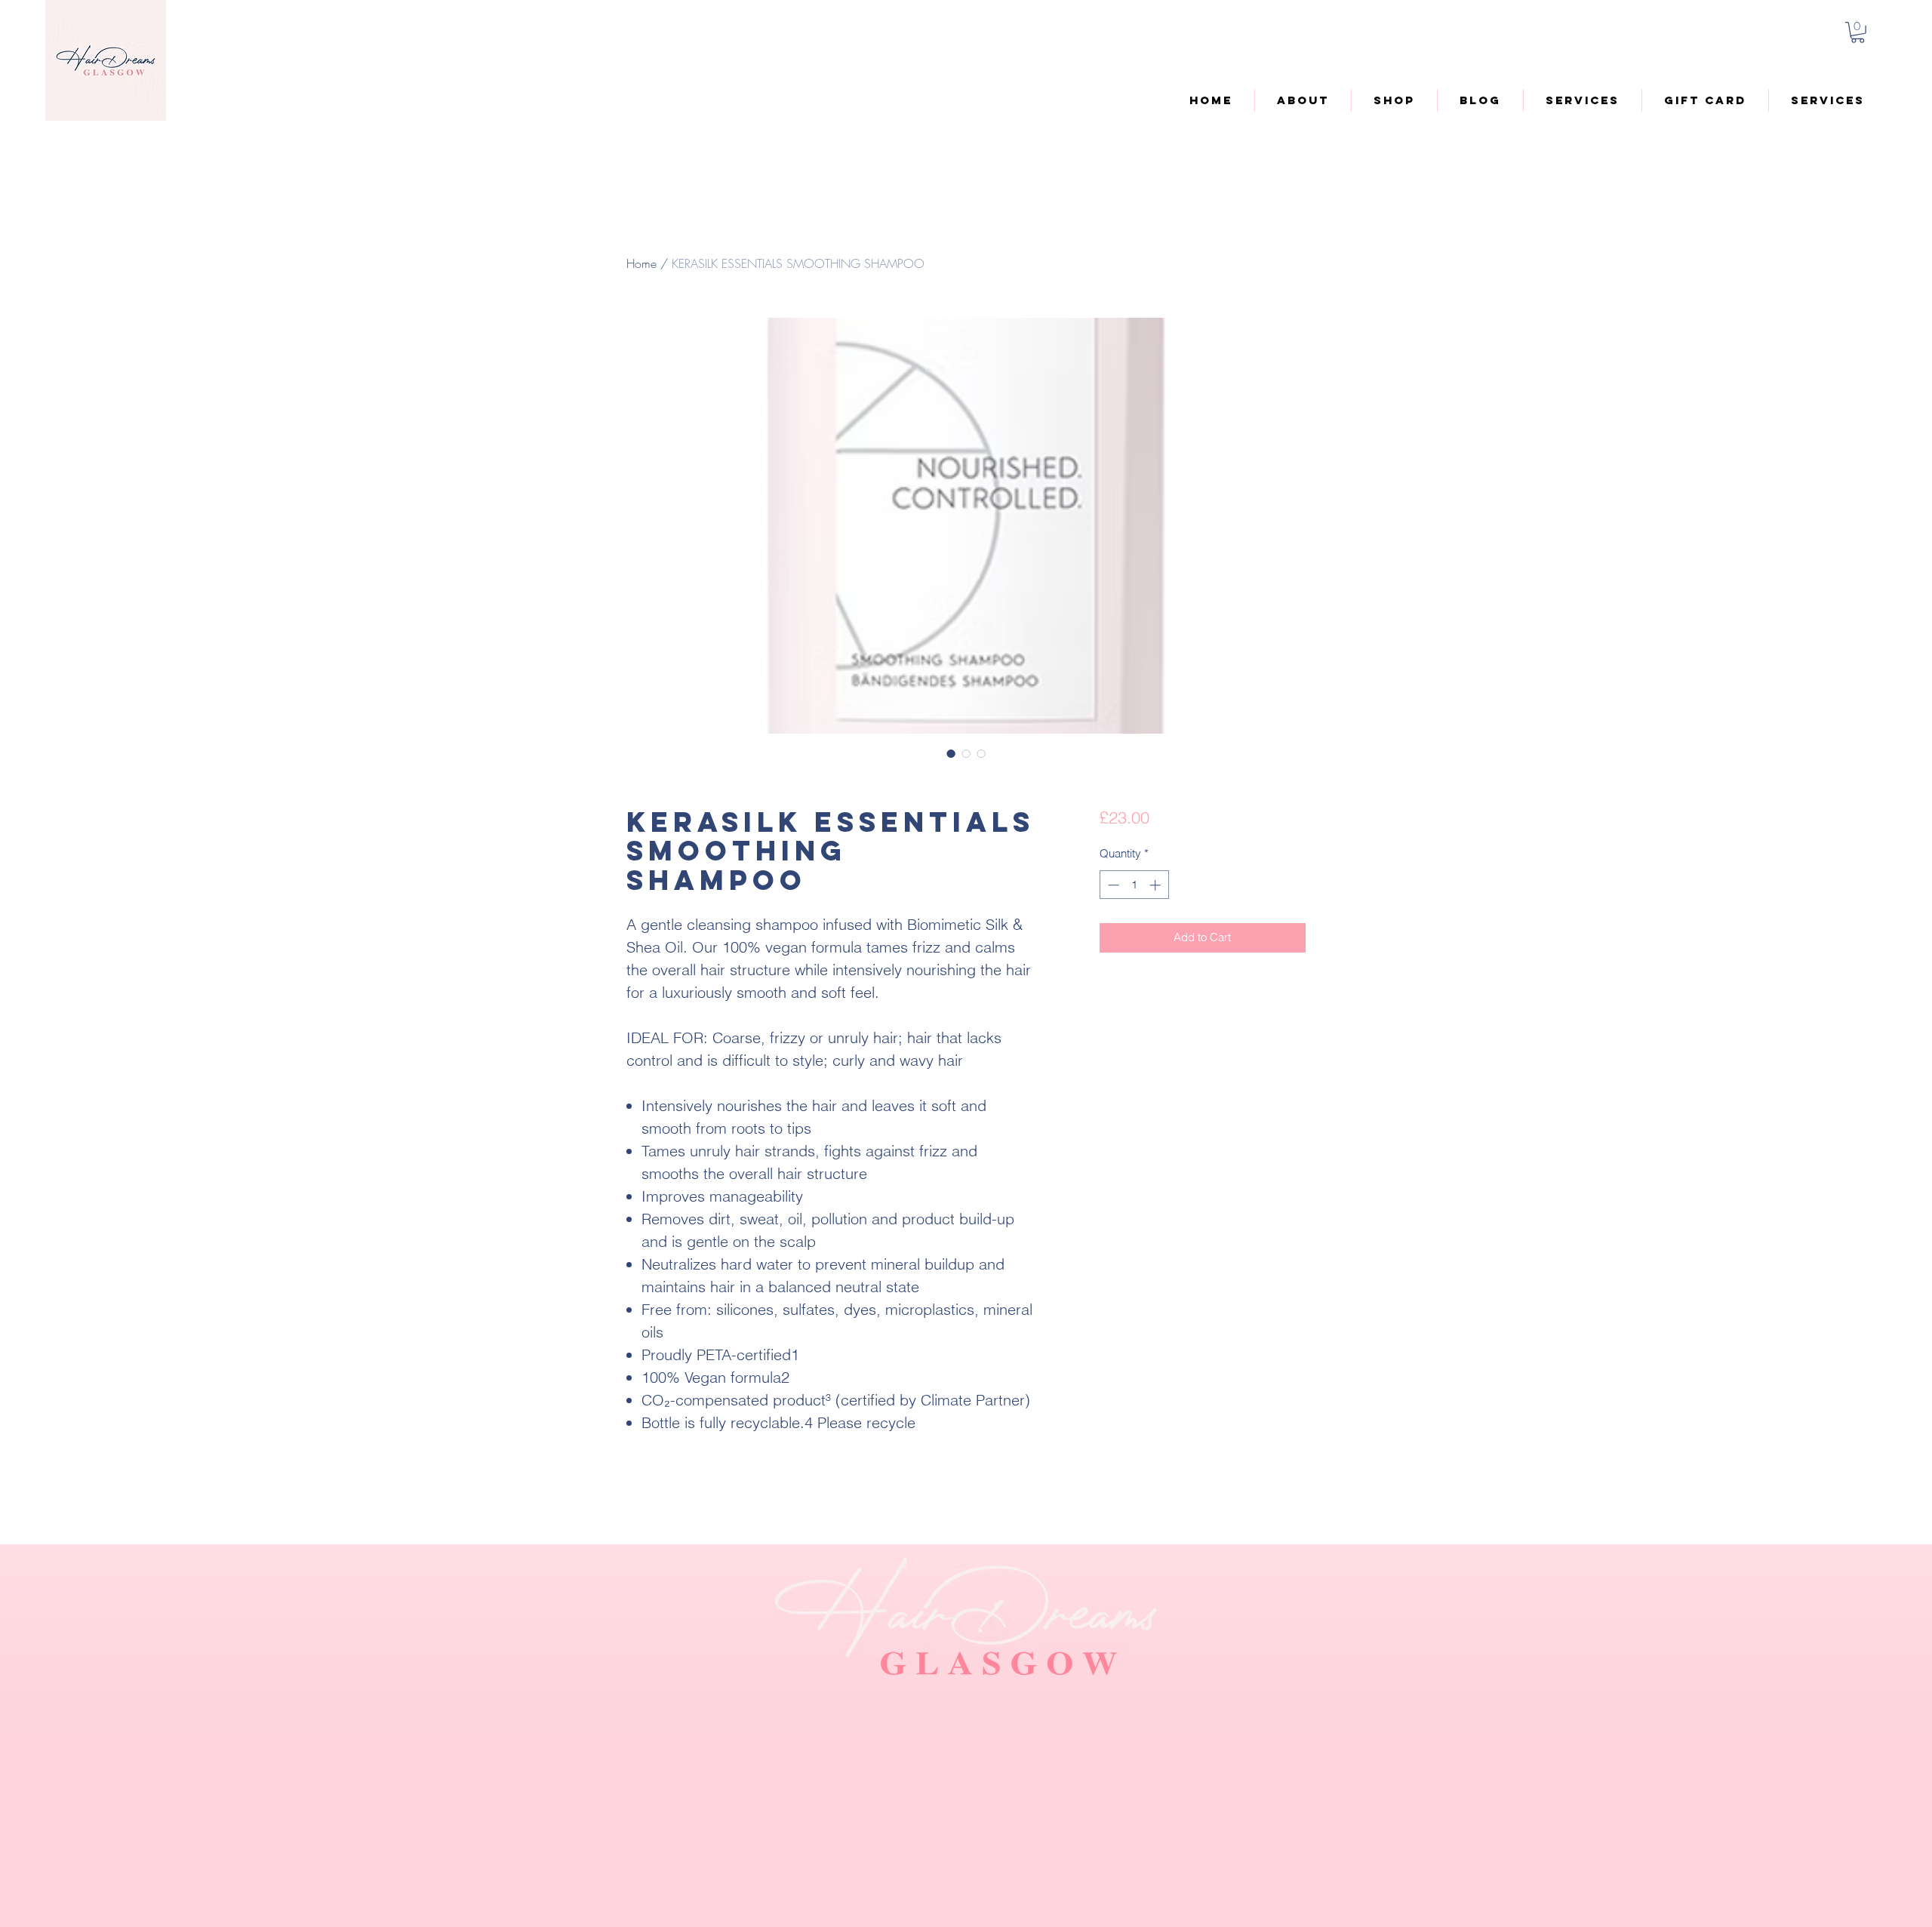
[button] (1858, 32)
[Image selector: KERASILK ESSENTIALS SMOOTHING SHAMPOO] (951, 753)
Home (641, 263)
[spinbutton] (1134, 885)
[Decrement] (1112, 885)
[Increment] (1157, 885)
